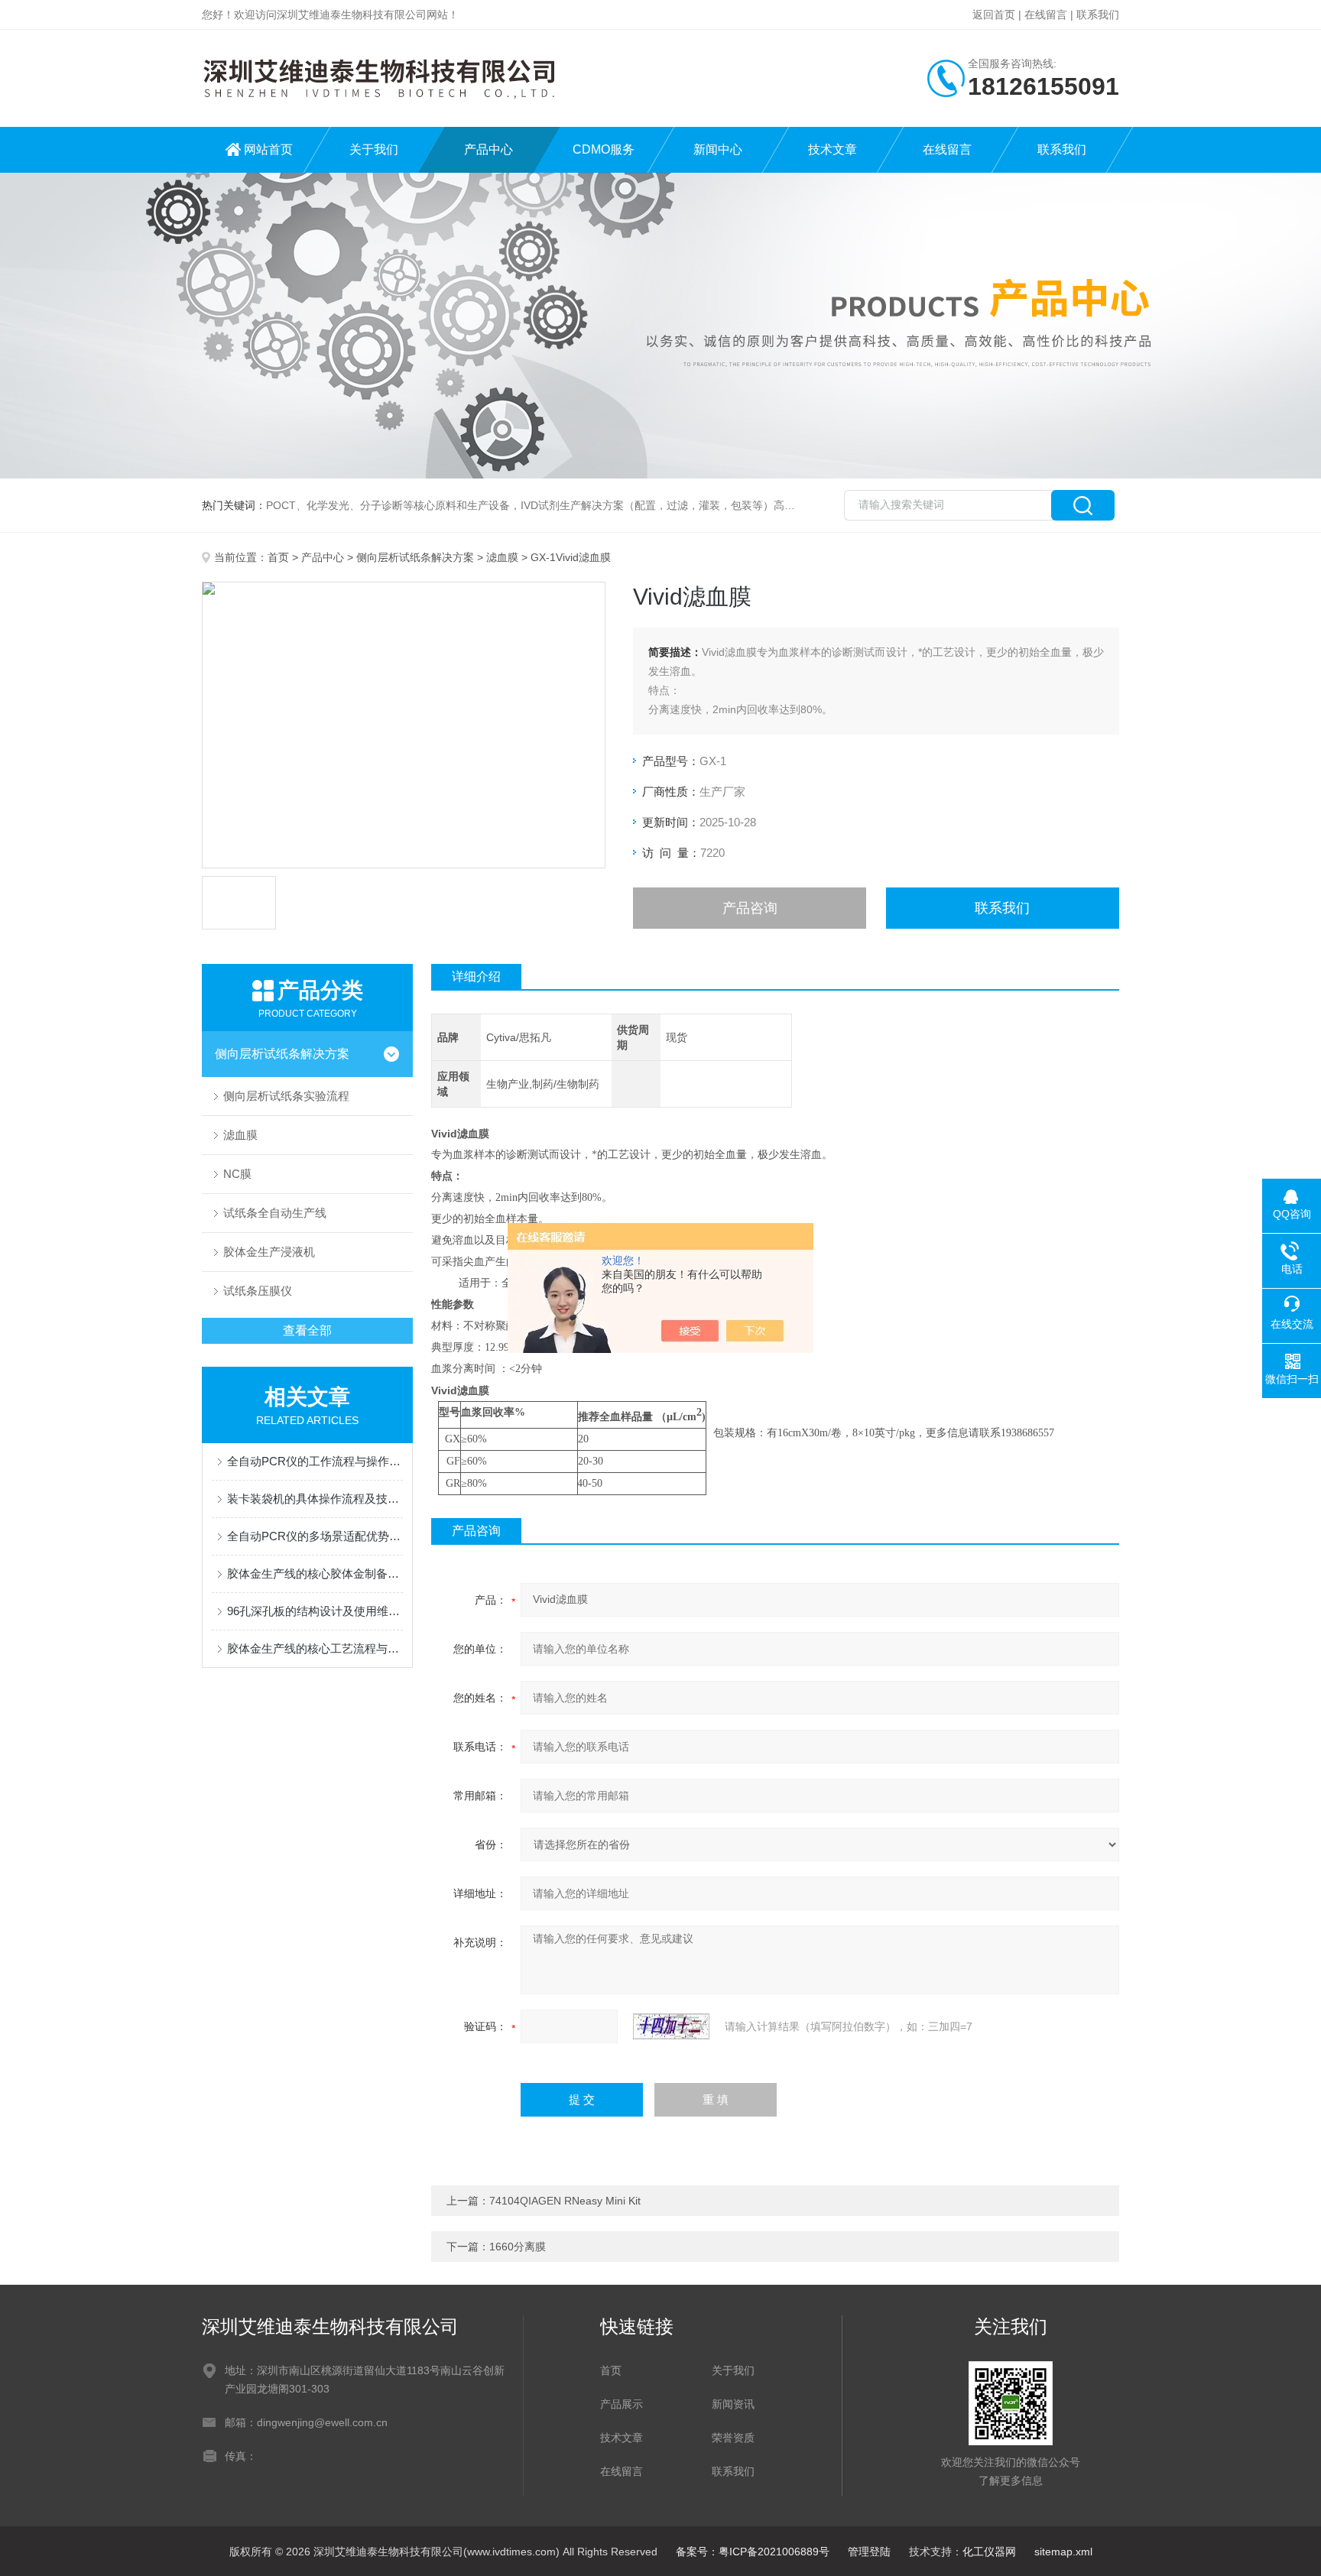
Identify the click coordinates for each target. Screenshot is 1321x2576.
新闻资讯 (733, 2404)
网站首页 (268, 149)
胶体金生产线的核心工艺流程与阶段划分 (315, 1648)
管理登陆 (869, 2552)
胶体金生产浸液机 (269, 1252)
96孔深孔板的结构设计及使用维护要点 (315, 1611)
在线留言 (1046, 15)
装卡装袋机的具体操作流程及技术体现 (315, 1499)
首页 (278, 557)
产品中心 (488, 149)
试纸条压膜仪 (258, 1291)
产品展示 (622, 2404)
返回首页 (994, 15)
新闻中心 (718, 149)
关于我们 (374, 149)
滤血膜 (502, 557)
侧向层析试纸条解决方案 (415, 557)
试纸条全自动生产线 (275, 1213)
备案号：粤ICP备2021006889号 (753, 2552)
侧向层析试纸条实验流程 (286, 1096)
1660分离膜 (518, 2247)
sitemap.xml (1063, 2552)
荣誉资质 (733, 2438)
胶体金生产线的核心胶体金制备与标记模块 (315, 1574)
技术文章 (833, 149)
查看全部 (307, 1330)
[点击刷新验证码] (671, 2026)
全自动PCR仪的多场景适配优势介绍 (315, 1536)
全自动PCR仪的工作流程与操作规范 (315, 1461)
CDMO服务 (604, 149)
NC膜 (237, 1174)
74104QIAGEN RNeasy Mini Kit (565, 2201)
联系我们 (1098, 15)
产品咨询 (750, 908)
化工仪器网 (989, 2552)
